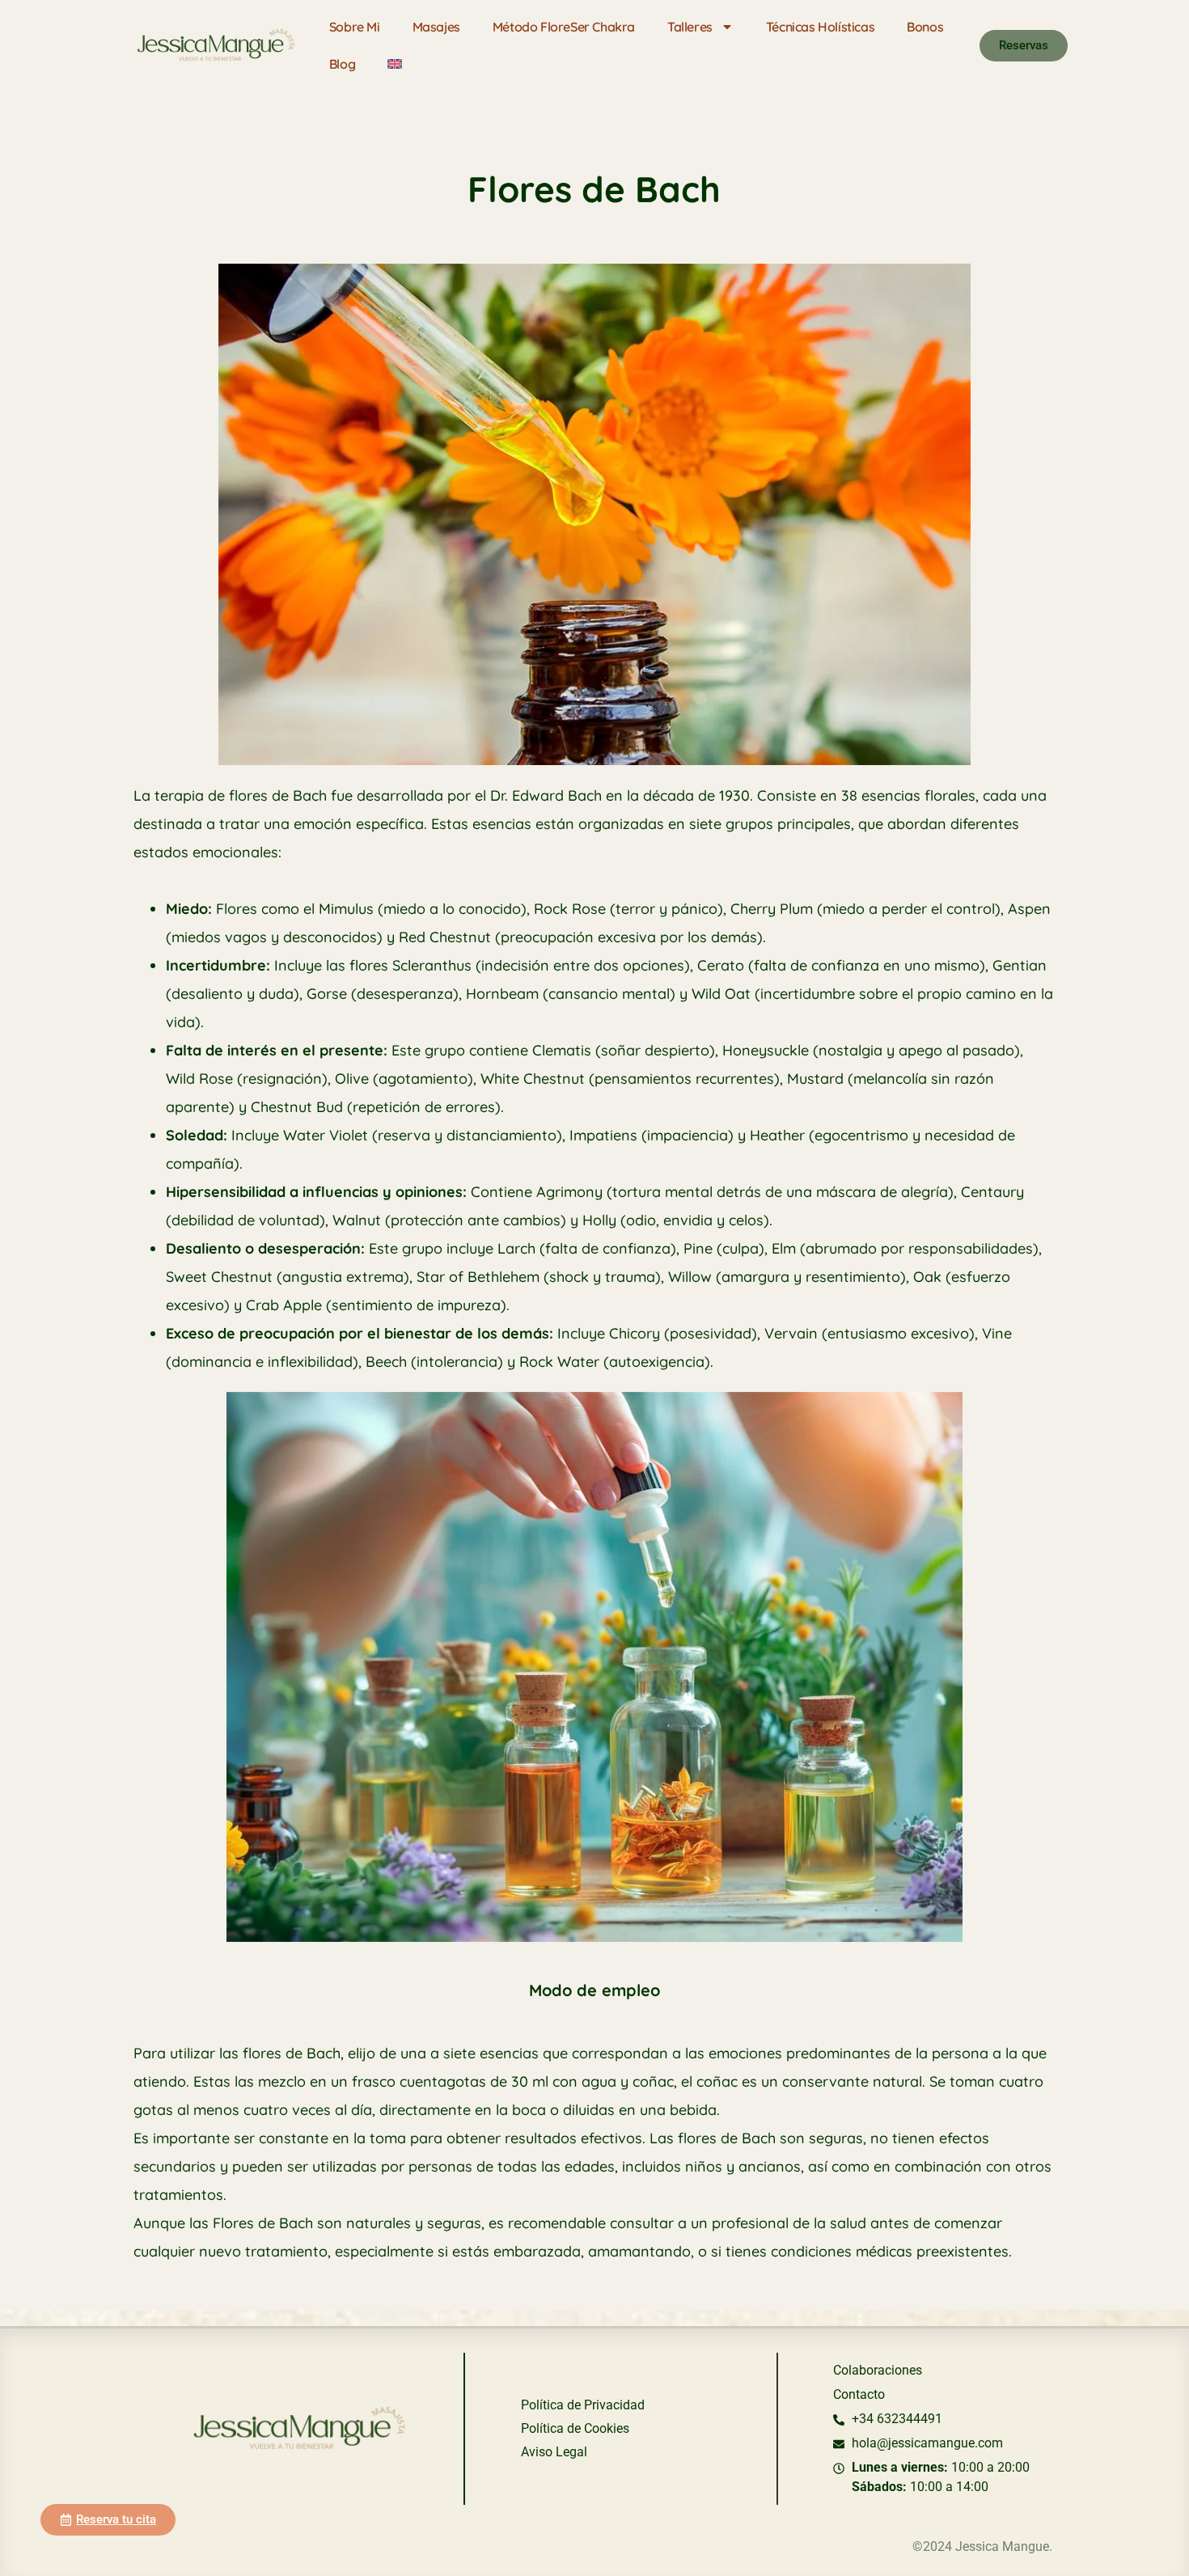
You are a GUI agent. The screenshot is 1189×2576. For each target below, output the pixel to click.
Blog (342, 64)
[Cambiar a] (395, 64)
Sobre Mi (355, 27)
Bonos (925, 27)
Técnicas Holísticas (820, 27)
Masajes (436, 27)
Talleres (690, 27)
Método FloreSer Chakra (564, 27)
